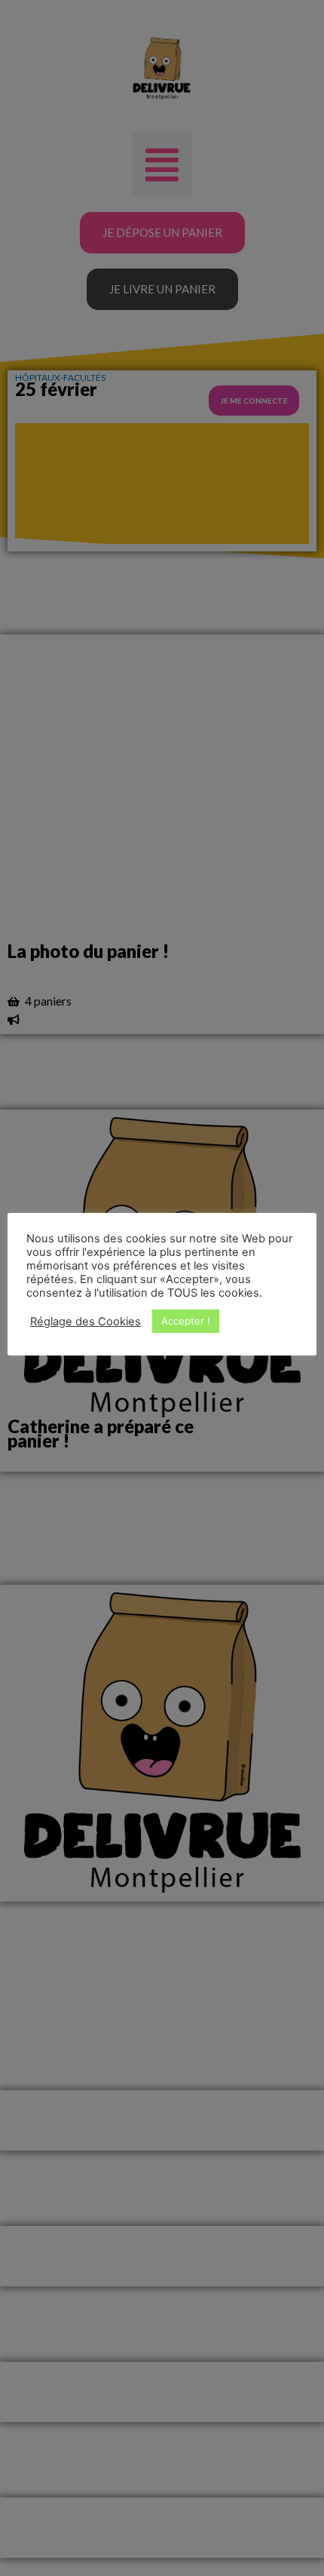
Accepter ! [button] (186, 1321)
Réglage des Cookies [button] (86, 1322)
